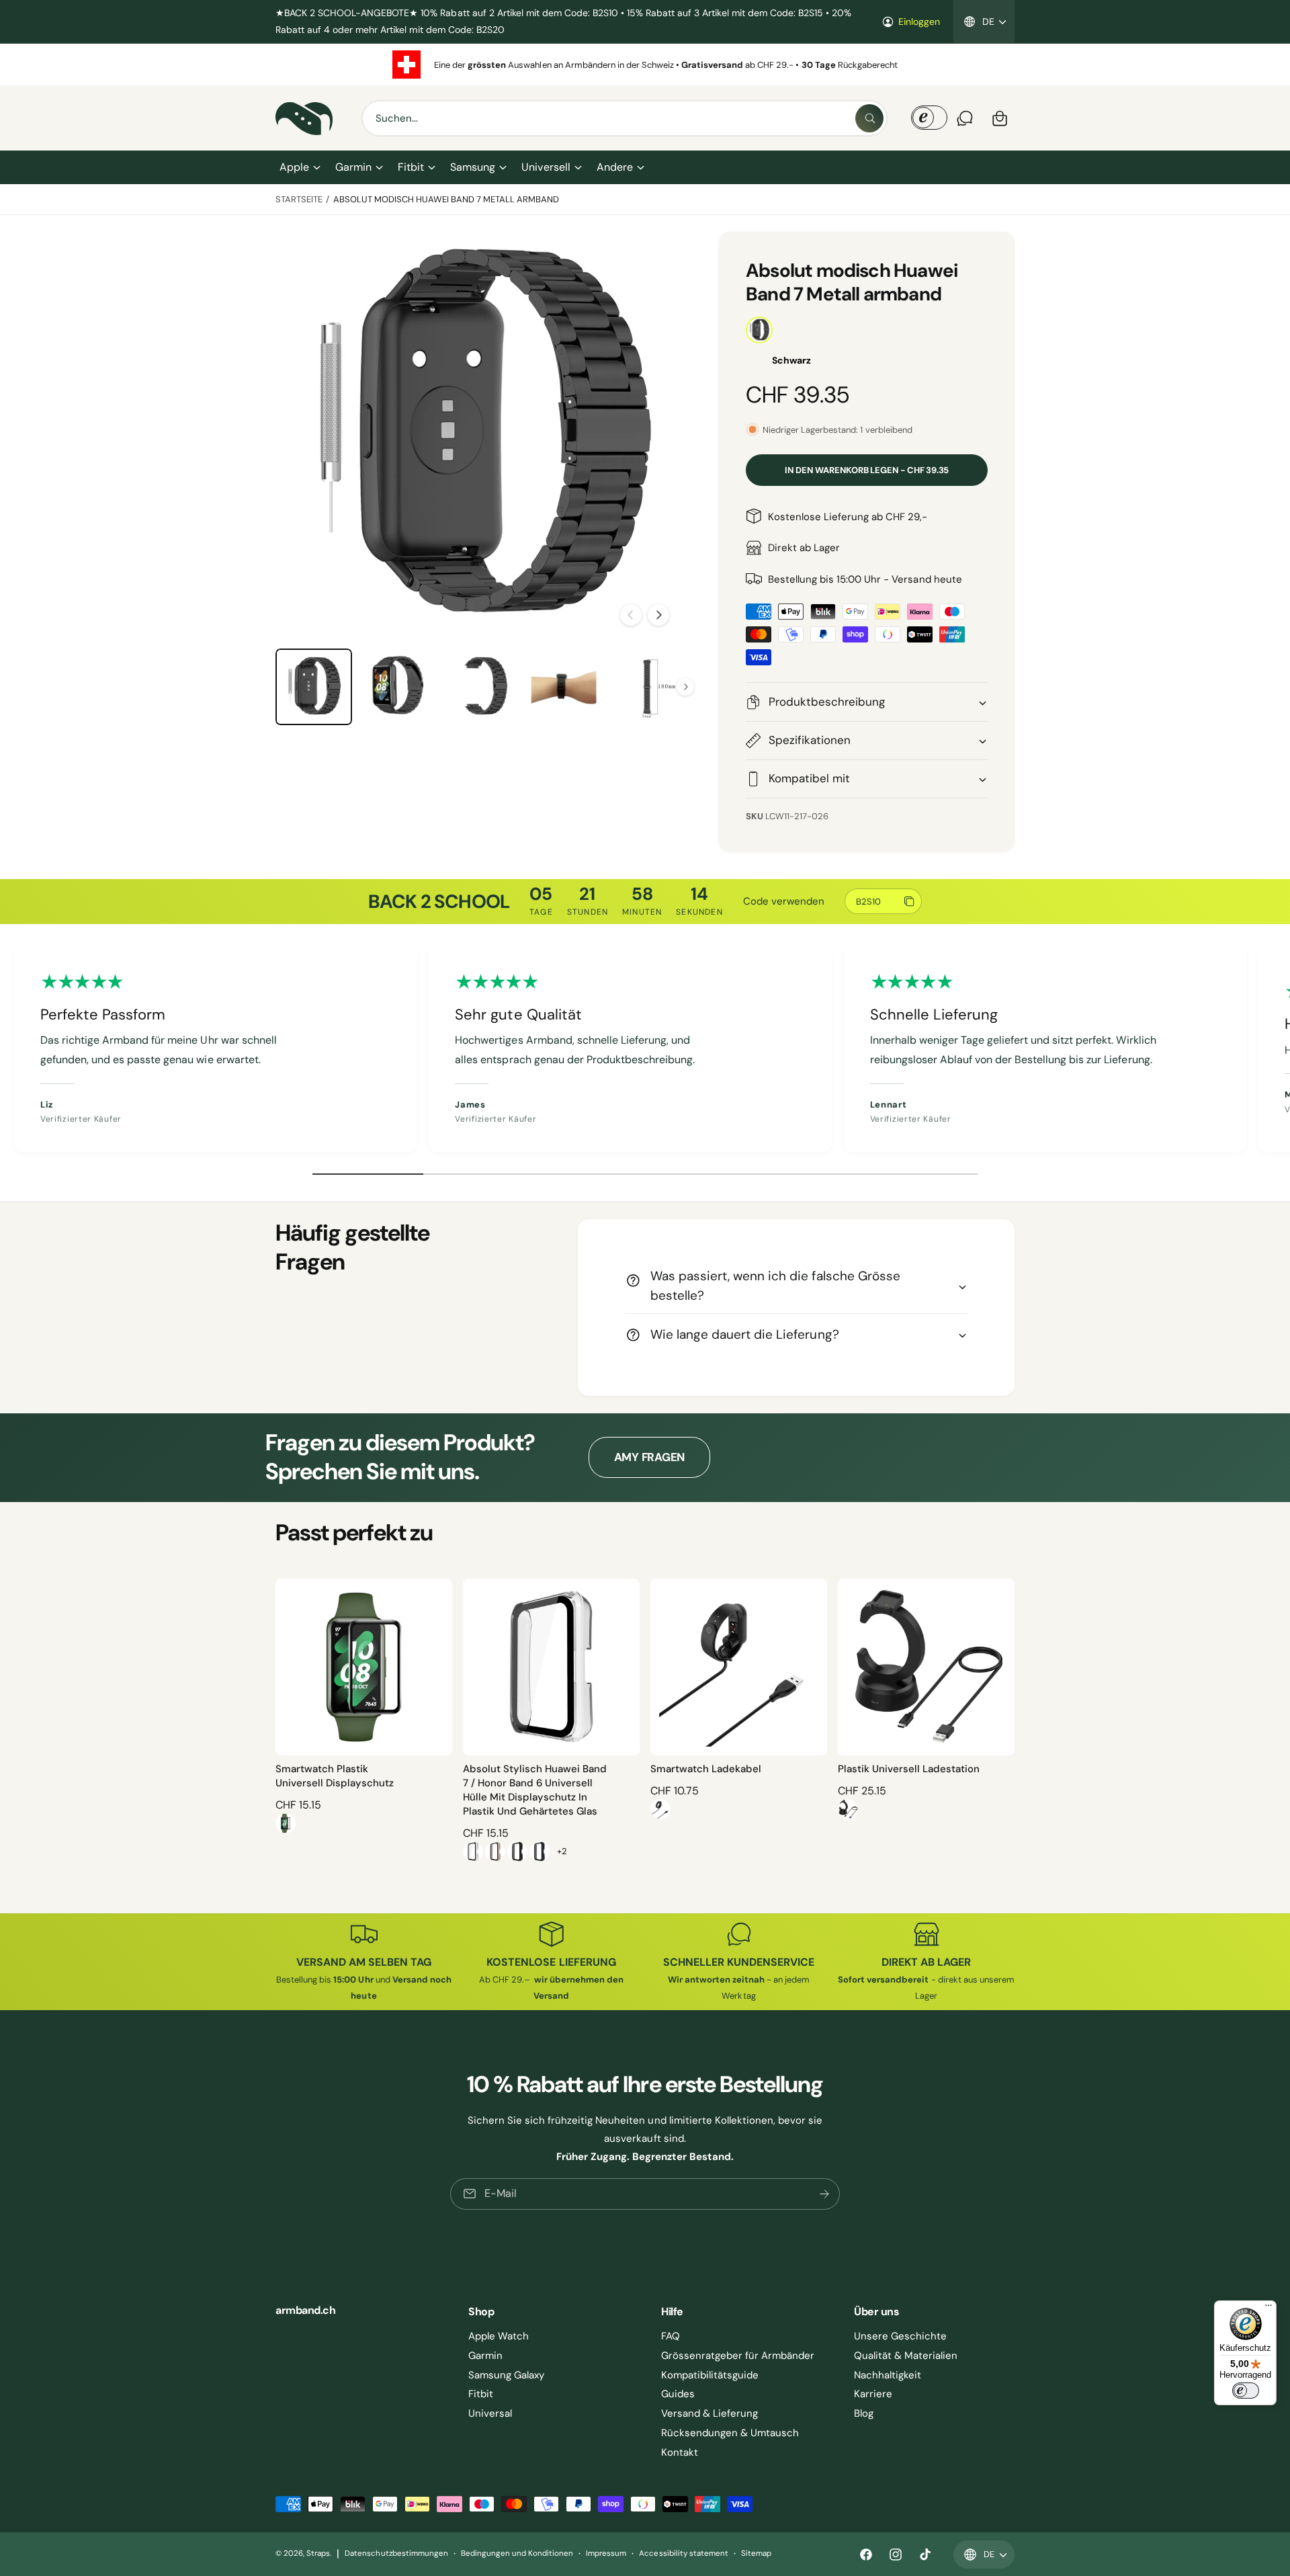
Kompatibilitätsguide (710, 2375)
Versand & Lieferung (709, 2413)
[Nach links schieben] (631, 615)
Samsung (473, 167)
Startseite (299, 199)
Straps (318, 2553)
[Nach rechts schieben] (658, 615)
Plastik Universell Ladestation (909, 1769)
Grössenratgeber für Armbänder (738, 2356)
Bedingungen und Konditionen (517, 2553)
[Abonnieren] (824, 2194)
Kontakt (680, 2452)
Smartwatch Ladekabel (706, 1769)
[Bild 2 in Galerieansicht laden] (397, 687)
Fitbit (411, 167)
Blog (864, 2413)
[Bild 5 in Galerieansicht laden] (647, 687)
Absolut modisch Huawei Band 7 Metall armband (446, 199)
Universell (546, 167)
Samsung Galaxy (506, 2375)
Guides (678, 2394)
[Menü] (1268, 2309)
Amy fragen (649, 1457)
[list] (645, 65)
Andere (615, 167)
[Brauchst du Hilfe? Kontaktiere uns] (965, 118)
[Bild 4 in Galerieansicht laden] (564, 687)
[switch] (1246, 2391)
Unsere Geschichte (900, 2336)
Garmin (353, 167)
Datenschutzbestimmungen (396, 2553)
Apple (294, 167)
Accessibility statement (683, 2553)
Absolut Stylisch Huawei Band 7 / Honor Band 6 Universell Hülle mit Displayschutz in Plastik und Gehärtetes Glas (535, 1790)
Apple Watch (499, 2336)
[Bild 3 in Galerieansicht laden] (480, 687)
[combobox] (625, 118)
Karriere (873, 2394)
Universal (490, 2413)
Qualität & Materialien (906, 2356)
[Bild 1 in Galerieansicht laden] (314, 687)
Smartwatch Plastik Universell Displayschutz (335, 1776)
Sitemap (756, 2553)
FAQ (671, 2336)
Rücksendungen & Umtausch (730, 2433)
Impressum (606, 2553)
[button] (299, 167)
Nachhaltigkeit (888, 2375)
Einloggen (919, 22)
